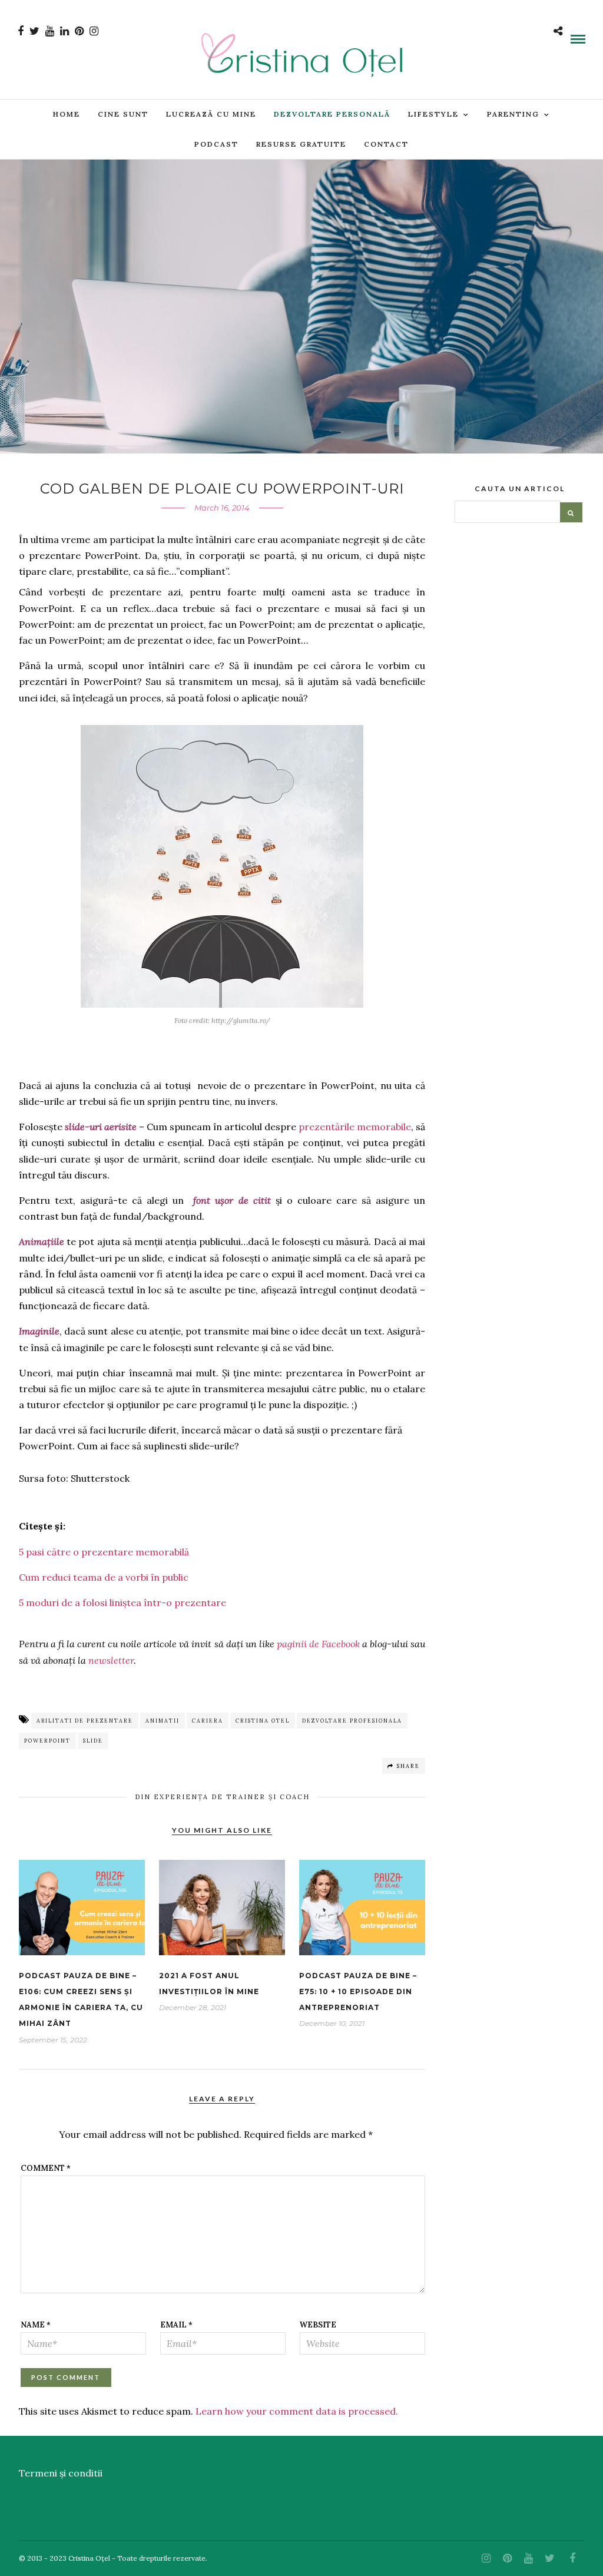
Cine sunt (123, 114)
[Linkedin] (64, 31)
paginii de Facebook (318, 1644)
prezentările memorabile (355, 1127)
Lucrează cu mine (211, 114)
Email (176, 2325)
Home (67, 114)
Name (36, 2325)
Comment (46, 2168)
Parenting (513, 114)
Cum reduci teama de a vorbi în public (104, 1577)
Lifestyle (433, 114)
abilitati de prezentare (85, 1721)
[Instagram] (94, 31)
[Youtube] (50, 31)
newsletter (111, 1660)
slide (93, 1741)
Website (318, 2325)
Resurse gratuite (301, 144)
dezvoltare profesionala (352, 1721)
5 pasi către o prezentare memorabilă (104, 1552)
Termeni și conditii (61, 2473)
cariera (208, 1721)
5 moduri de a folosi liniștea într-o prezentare (122, 1602)
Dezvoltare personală (332, 114)
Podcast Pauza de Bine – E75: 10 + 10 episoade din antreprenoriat (358, 1991)
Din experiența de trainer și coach (222, 1797)
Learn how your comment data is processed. (297, 2411)
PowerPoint (47, 1741)
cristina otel (263, 1721)
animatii (163, 1721)
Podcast (216, 144)
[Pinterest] (79, 31)
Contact (386, 144)
